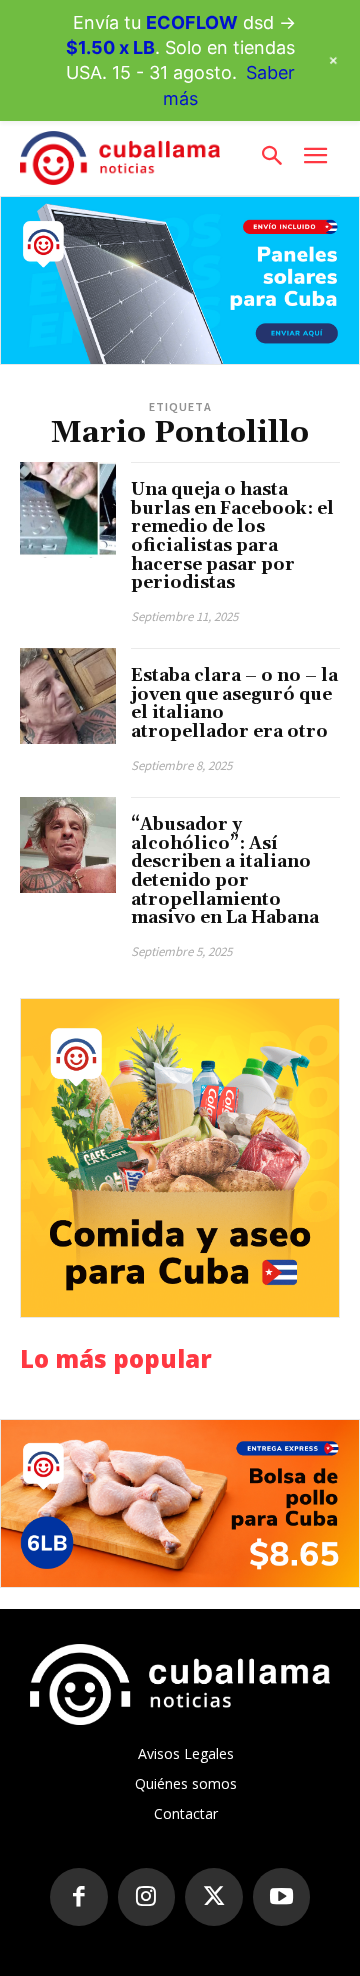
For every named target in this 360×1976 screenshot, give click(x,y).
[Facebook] (79, 1897)
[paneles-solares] (180, 280)
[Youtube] (282, 1897)
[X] (214, 1897)
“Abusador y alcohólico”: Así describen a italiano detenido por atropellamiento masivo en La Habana (225, 871)
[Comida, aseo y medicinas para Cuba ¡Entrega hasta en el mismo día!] (180, 1158)
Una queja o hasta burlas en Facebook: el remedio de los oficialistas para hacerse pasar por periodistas (232, 536)
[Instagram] (147, 1897)
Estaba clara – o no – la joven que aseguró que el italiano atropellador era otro (234, 704)
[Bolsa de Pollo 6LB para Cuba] (180, 1503)
